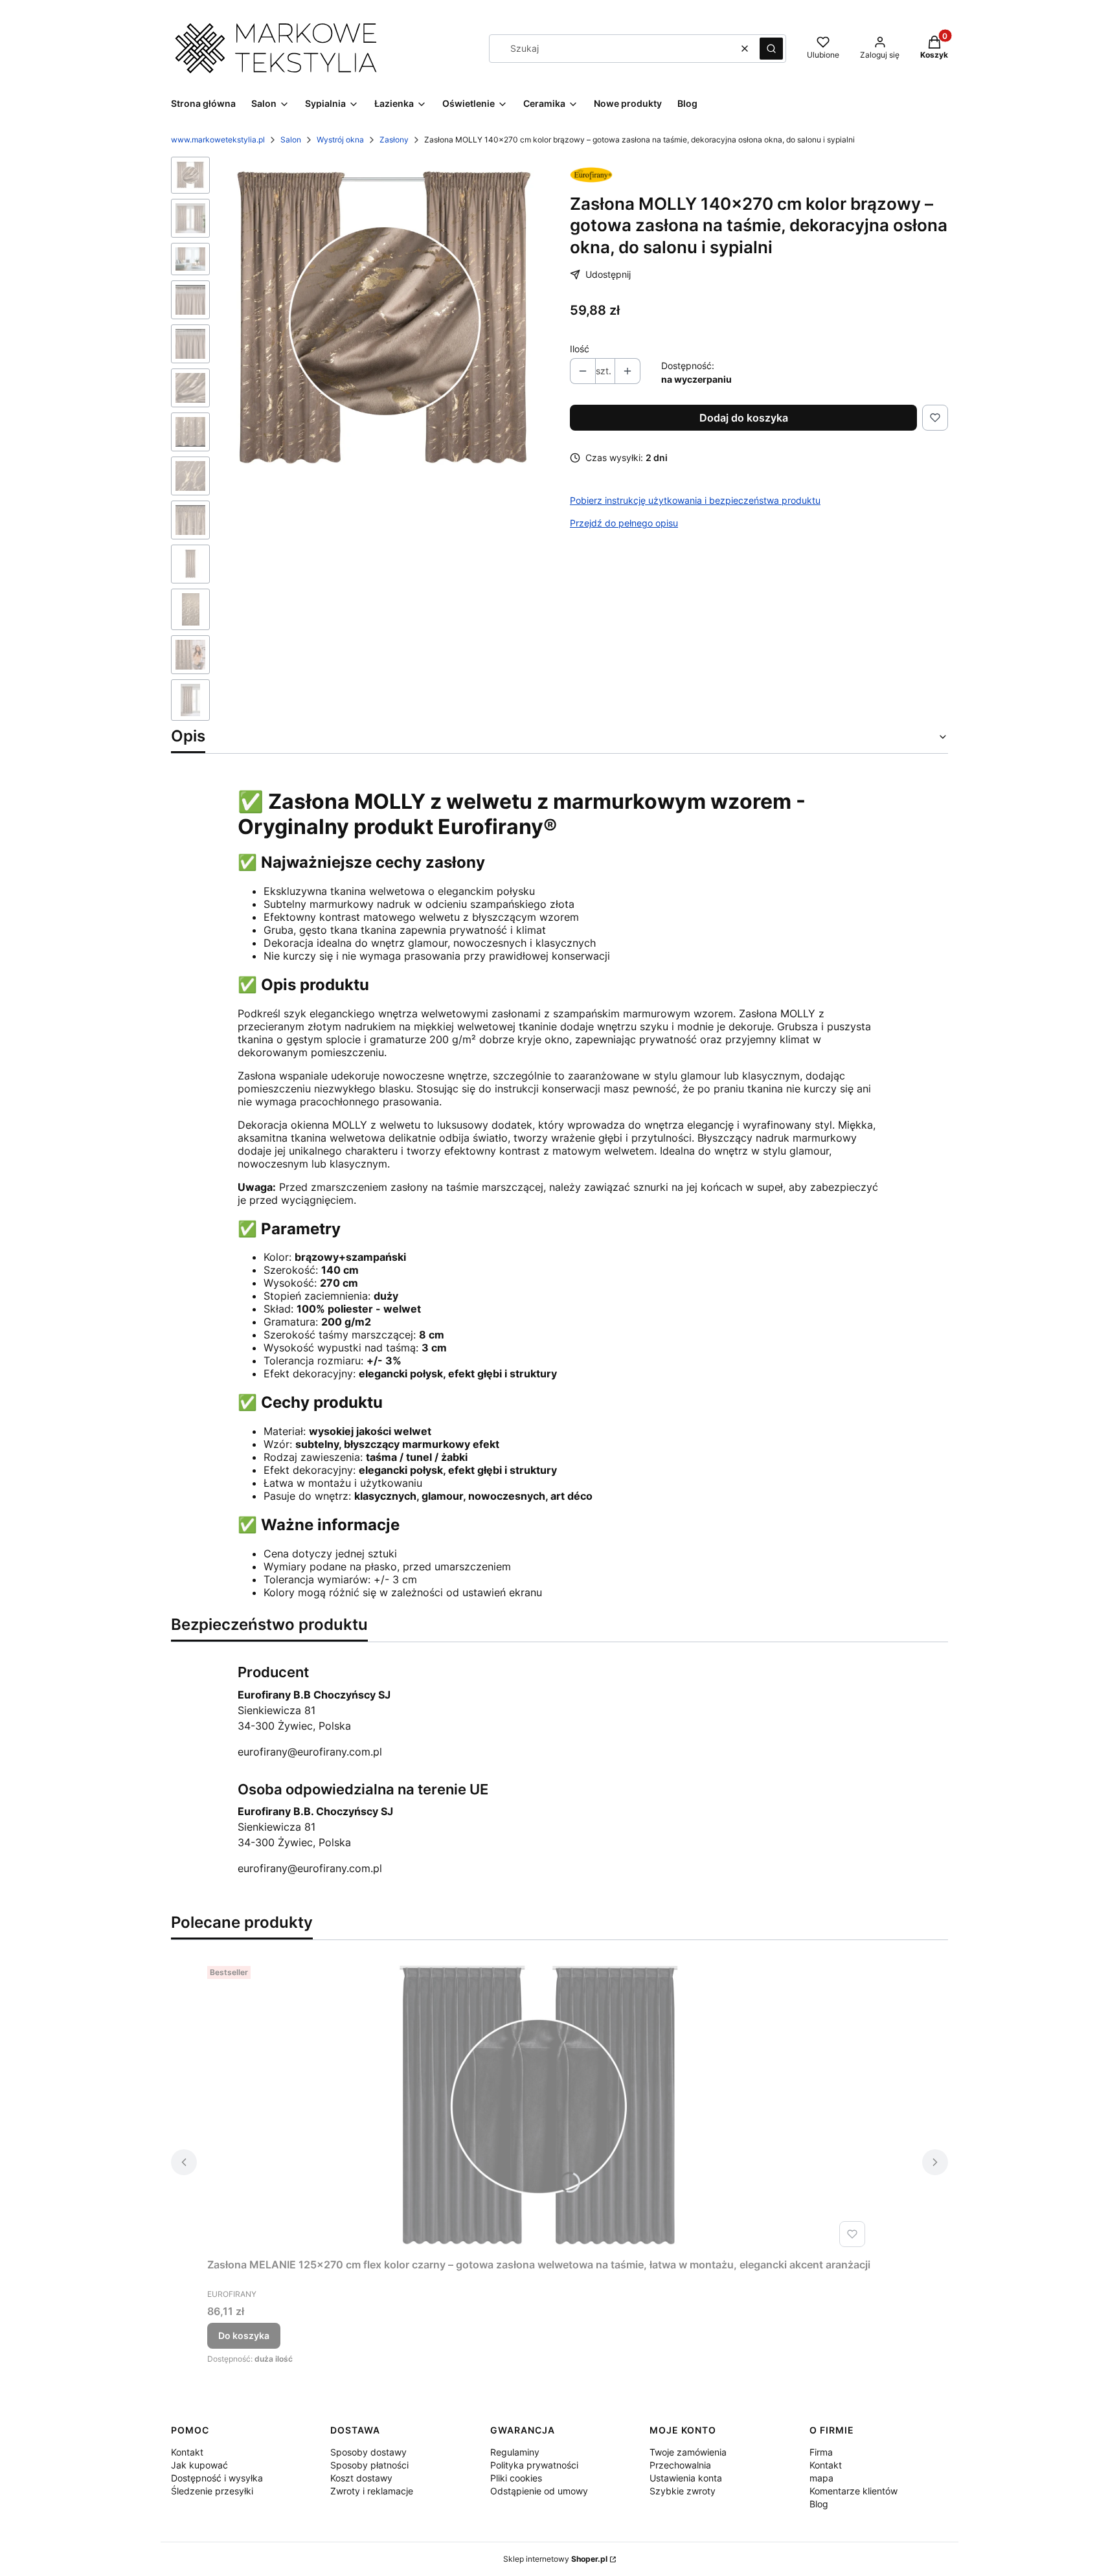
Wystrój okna (340, 140)
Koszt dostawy (361, 2478)
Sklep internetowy (555, 2559)
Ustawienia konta (686, 2478)
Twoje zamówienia (688, 2452)
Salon (291, 140)
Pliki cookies (516, 2478)
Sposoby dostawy (368, 2452)
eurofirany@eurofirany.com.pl (310, 1752)
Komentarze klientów (853, 2491)
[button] (771, 49)
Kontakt (187, 2452)
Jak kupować (199, 2465)
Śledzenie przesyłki (212, 2491)
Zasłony (394, 140)
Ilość (580, 349)
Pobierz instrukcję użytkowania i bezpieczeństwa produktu (695, 500)
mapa (821, 2478)
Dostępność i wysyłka (217, 2478)
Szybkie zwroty (683, 2491)
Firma (821, 2452)
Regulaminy (515, 2452)
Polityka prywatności (534, 2465)
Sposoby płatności (369, 2465)
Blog (819, 2504)
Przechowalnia (680, 2465)
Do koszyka (244, 2335)
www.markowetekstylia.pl (218, 140)
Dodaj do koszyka (744, 418)
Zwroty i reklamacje (372, 2491)
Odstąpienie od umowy (539, 2491)
